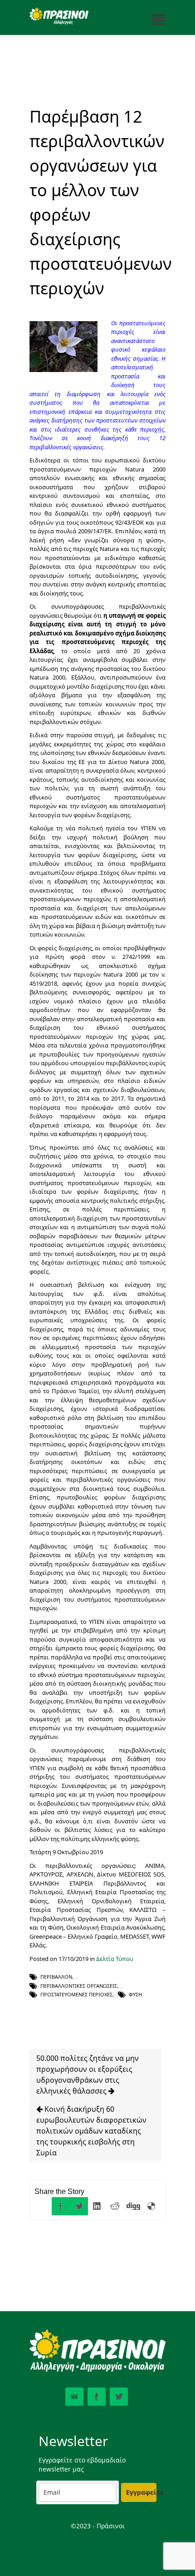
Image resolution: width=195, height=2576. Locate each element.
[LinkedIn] (97, 2206)
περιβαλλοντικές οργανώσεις (79, 1986)
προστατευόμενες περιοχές (76, 1994)
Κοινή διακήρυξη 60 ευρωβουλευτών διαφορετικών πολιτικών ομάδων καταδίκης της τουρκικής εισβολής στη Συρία (91, 2131)
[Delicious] (151, 2206)
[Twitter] (79, 2206)
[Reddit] (115, 2206)
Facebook (97, 2397)
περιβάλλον (56, 1977)
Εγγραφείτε (141, 2492)
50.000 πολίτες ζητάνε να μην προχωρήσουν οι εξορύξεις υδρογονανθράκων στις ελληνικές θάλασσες (88, 2075)
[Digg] (133, 2206)
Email (74, 2397)
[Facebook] (61, 2206)
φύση (135, 1994)
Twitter (119, 2397)
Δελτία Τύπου (115, 1959)
